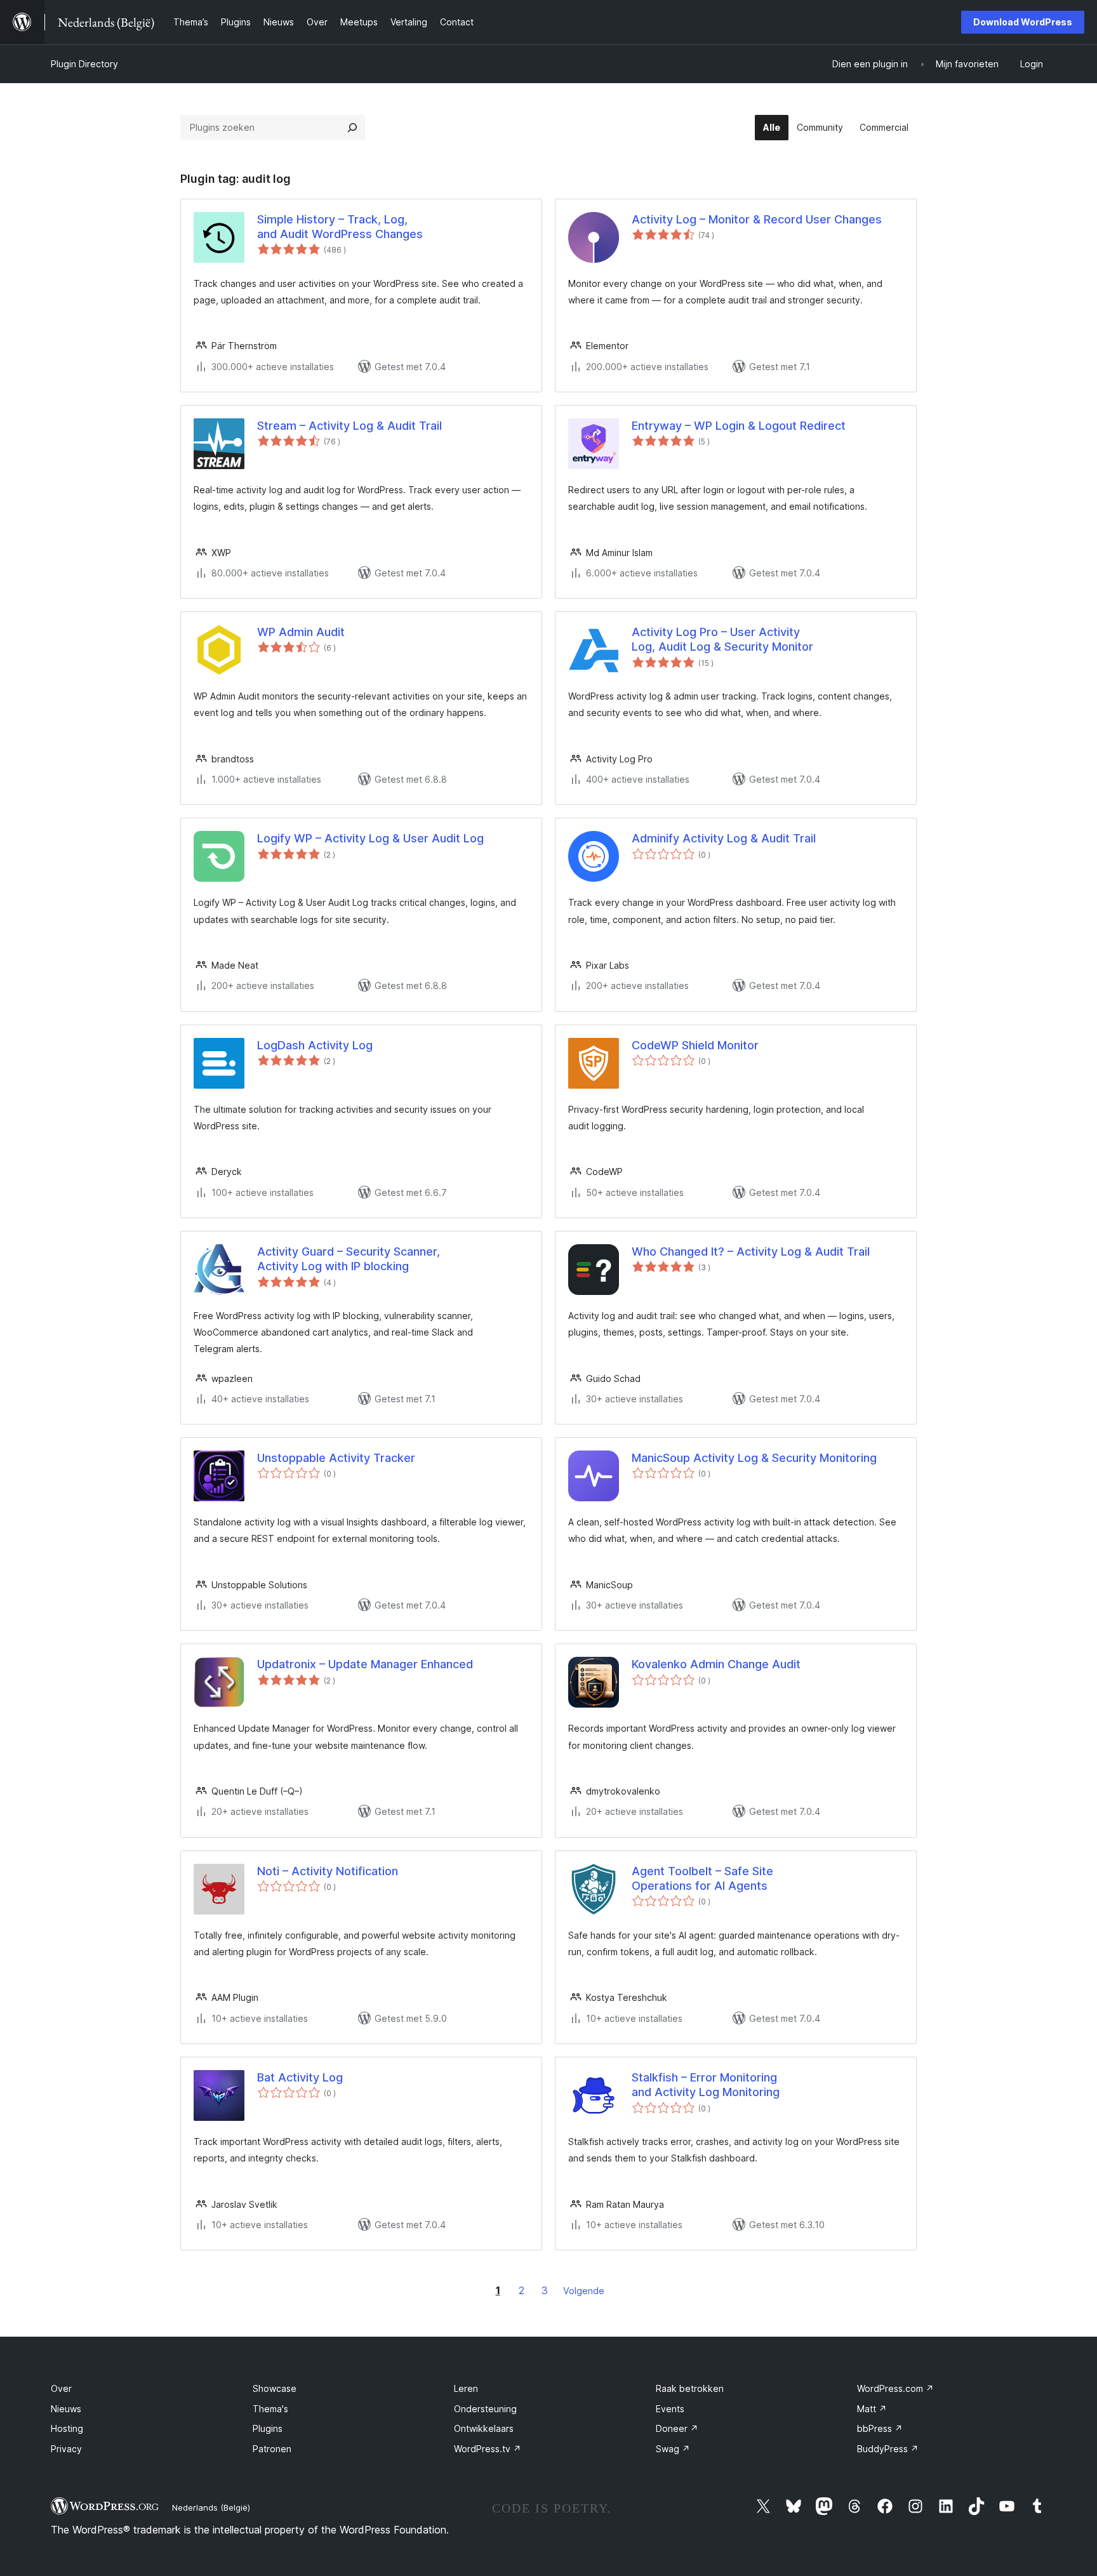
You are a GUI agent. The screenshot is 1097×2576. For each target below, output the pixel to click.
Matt (872, 2409)
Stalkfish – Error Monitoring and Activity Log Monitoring (706, 2085)
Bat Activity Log (300, 2077)
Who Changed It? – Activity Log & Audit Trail (751, 1251)
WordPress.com (895, 2388)
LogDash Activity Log (315, 1045)
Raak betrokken (690, 2388)
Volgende (584, 2291)
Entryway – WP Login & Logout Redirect (739, 426)
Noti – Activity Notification (328, 1871)
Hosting (67, 2428)
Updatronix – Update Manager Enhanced (365, 1664)
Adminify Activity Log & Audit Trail (724, 838)
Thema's (270, 2409)
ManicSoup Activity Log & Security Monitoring (754, 1458)
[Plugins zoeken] (352, 128)
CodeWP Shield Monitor (695, 1045)
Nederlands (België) (211, 2507)
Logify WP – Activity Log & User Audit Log (370, 838)
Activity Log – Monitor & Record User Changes (757, 219)
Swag (673, 2449)
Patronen (272, 2449)
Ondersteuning (485, 2409)
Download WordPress (1023, 22)
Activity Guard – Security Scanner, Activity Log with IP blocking (349, 1259)
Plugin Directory (84, 64)
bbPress (880, 2428)
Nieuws (66, 2409)
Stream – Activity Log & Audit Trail (349, 426)
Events (670, 2409)
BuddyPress (888, 2449)
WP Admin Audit (301, 632)
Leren (466, 2388)
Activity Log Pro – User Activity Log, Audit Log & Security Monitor (722, 639)
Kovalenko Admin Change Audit (716, 1664)
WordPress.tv (488, 2449)
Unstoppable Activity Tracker (336, 1458)
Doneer (677, 2428)
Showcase (275, 2388)
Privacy (66, 2449)
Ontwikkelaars (484, 2428)
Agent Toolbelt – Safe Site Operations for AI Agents (702, 1878)
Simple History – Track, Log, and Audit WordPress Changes (340, 227)
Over (61, 2388)
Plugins (268, 2428)
